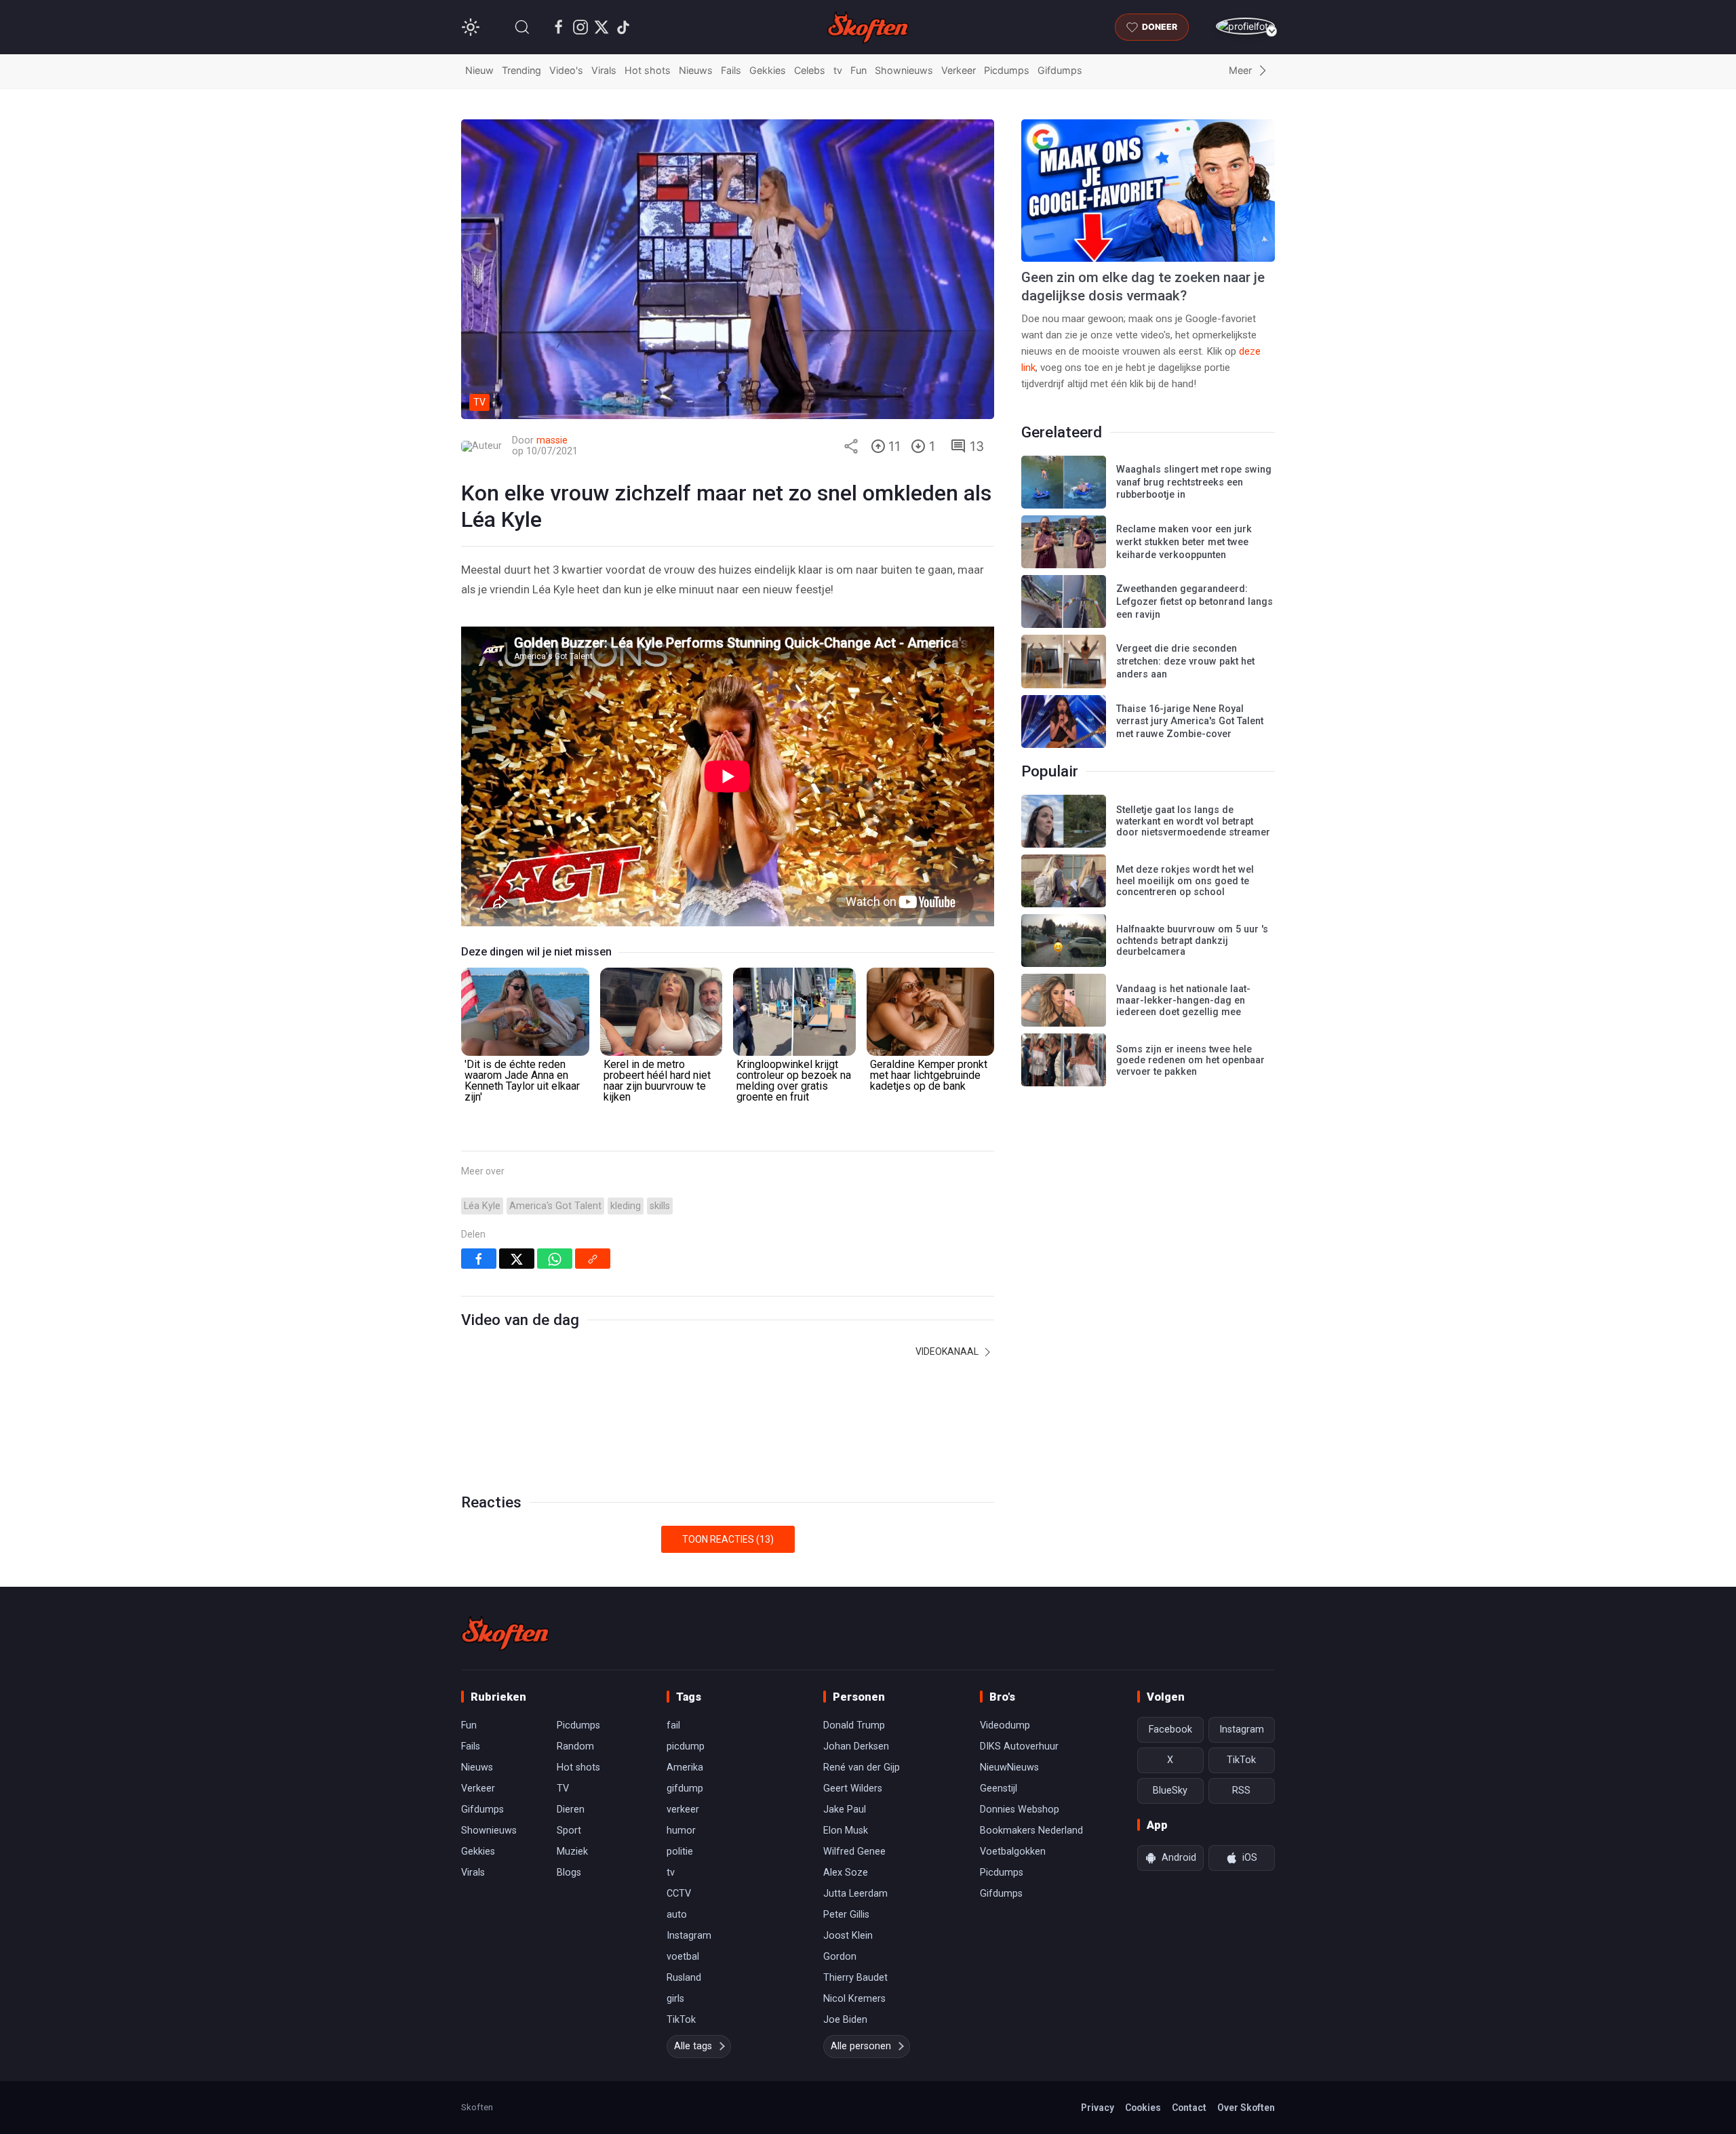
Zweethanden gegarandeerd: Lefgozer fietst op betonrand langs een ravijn (1195, 601)
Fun (859, 70)
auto (677, 1915)
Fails (731, 70)
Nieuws (696, 70)
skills (660, 1206)
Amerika (685, 1767)
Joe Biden (845, 2020)
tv (838, 70)
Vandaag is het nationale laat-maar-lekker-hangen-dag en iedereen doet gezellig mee (1183, 1000)
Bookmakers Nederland (1031, 1831)
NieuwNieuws (1009, 1767)
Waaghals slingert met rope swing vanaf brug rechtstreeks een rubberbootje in (1194, 482)
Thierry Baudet (855, 1978)
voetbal (683, 1957)
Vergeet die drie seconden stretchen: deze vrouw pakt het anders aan (1185, 661)
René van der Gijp (862, 1767)
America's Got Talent (555, 1206)
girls (675, 1999)
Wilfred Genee (854, 1852)
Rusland (684, 1978)
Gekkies (768, 70)
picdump (686, 1746)
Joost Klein (848, 1936)
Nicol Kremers (854, 1999)
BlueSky (1170, 1791)
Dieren (571, 1810)
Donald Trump (854, 1725)
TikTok (681, 2020)
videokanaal (948, 1351)
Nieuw (479, 70)
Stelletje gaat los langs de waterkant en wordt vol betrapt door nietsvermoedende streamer (1193, 821)
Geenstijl (999, 1789)
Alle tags (693, 2046)
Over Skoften (1246, 2108)
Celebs (810, 70)
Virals (604, 70)
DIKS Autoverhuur (1019, 1746)
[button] (522, 27)
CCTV (679, 1894)
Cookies (1143, 2108)
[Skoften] (505, 1633)
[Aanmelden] (1245, 26)
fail (673, 1725)
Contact (1189, 2108)
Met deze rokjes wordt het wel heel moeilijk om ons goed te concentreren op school (1185, 881)
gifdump (685, 1789)
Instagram (689, 1936)
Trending (521, 70)
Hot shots (648, 70)
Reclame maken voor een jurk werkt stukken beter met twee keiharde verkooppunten (1184, 542)
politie (680, 1852)
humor (681, 1831)
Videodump (1005, 1725)
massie (552, 440)
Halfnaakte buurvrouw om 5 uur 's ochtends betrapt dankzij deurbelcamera (1192, 941)
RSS (1241, 1791)
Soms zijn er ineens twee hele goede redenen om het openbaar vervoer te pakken (1190, 1061)
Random (575, 1746)
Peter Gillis (846, 1915)
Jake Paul (845, 1810)
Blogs (569, 1873)
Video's (566, 70)
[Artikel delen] (851, 446)
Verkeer (959, 70)
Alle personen (861, 2046)
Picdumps (1007, 70)
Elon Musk (846, 1831)
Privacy (1098, 2108)
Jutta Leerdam (855, 1894)
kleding (626, 1206)
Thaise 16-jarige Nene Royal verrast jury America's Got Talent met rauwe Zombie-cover (1190, 722)
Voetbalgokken (1013, 1852)
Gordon (840, 1957)
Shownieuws (904, 70)
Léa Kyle (482, 1206)
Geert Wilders (853, 1789)
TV (563, 1789)
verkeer (683, 1810)
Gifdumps (1060, 70)
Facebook (1170, 1730)
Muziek (572, 1852)
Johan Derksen (856, 1746)
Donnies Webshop (1020, 1810)
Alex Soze (846, 1873)
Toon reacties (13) (728, 1539)
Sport (569, 1831)
